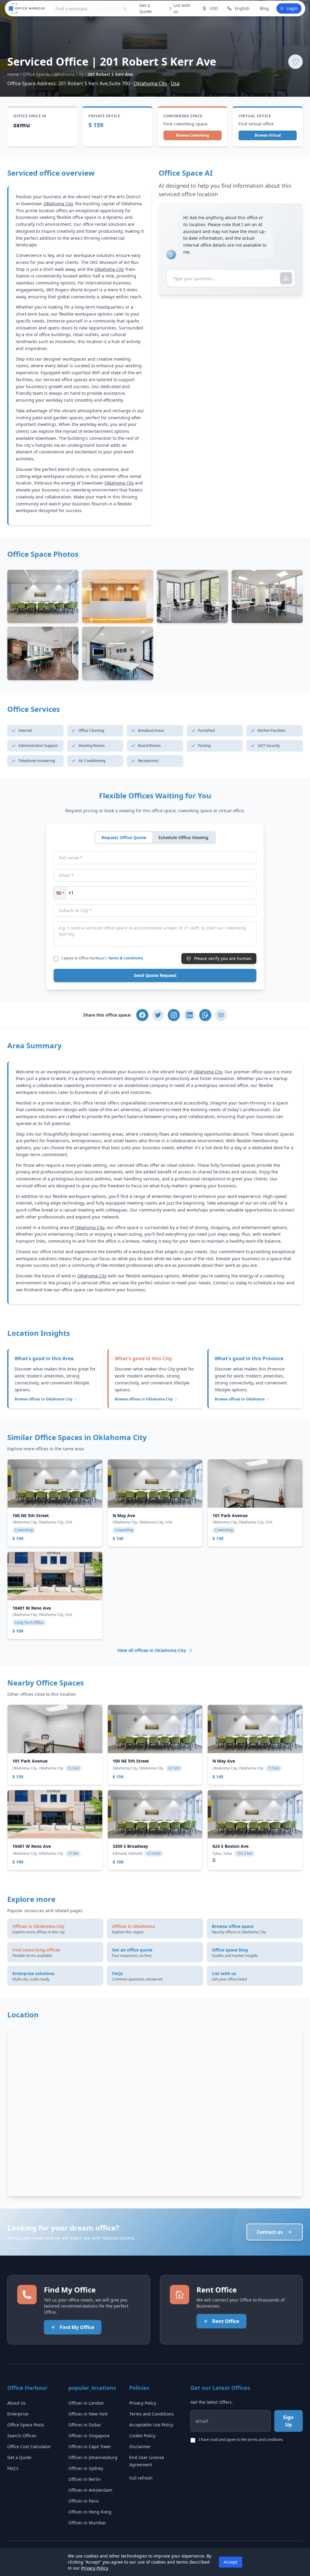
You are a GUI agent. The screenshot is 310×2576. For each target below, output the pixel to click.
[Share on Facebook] (142, 1015)
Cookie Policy (142, 2436)
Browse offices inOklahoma (240, 1399)
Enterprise (18, 2414)
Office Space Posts (26, 2425)
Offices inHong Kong (90, 2512)
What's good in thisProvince (249, 1358)
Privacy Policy (143, 2403)
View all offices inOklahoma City (152, 1650)
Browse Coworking (193, 135)
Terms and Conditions (152, 2414)
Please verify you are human (223, 958)
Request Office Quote (124, 837)
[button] (60, 893)
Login (292, 8)
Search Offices (22, 2436)
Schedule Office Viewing (183, 837)
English (242, 8)
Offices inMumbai (87, 2523)
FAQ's (13, 2468)
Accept (231, 2562)
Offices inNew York (88, 2414)
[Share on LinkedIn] (190, 1015)
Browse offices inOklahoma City (44, 1399)
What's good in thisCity (143, 1358)
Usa (175, 83)
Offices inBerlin (85, 2479)
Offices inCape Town (90, 2446)
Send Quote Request (155, 975)
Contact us (270, 2232)
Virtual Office (255, 116)
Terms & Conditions (126, 958)
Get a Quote (145, 8)
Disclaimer (140, 2446)
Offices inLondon (86, 2403)
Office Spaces (37, 74)
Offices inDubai (85, 2425)
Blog (264, 8)
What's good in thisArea (44, 1358)
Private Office (104, 116)
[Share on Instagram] (174, 1015)
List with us (182, 8)
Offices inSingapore (89, 2436)
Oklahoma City (69, 74)
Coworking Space (183, 116)
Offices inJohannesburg (93, 2457)
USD (214, 8)
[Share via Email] (221, 1015)
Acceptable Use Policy (151, 2425)
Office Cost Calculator (29, 2446)
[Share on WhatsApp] (205, 1015)
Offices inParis (84, 2501)
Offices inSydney (86, 2468)
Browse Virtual (268, 135)
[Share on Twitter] (158, 1015)
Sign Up (288, 2421)
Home (13, 74)
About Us (16, 2403)
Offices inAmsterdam (90, 2490)
